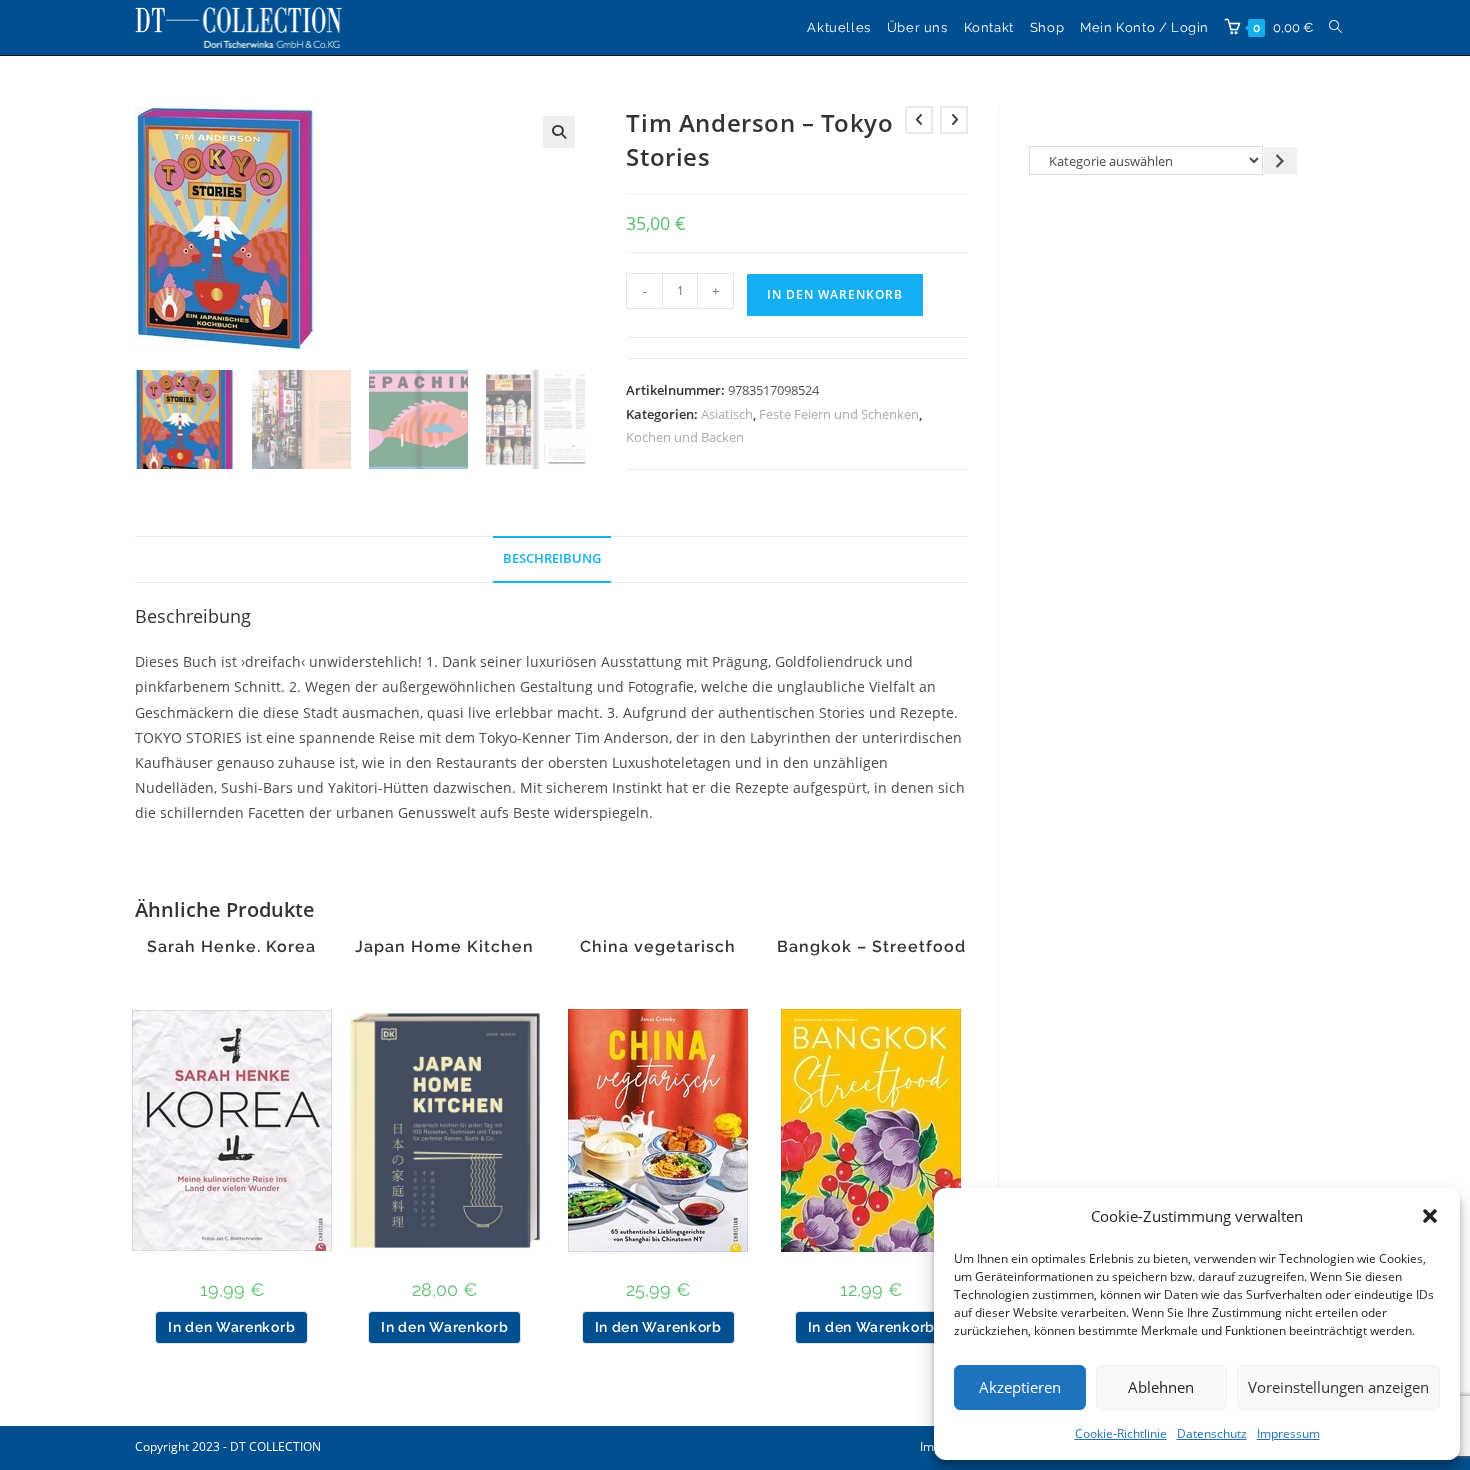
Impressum (1288, 1433)
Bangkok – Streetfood (871, 947)
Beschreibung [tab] (552, 558)
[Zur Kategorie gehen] (1280, 160)
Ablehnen (1161, 1387)
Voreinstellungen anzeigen (1338, 1387)
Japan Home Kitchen (444, 947)
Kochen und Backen (685, 437)
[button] (1430, 1216)
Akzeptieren (1020, 1387)
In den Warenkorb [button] (231, 1327)
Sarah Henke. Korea (231, 947)
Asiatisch (727, 414)
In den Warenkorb (835, 294)
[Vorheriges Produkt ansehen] (919, 120)
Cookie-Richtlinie (1121, 1433)
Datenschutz (1212, 1433)
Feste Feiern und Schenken (839, 414)
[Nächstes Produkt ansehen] (954, 120)
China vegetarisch (658, 947)
